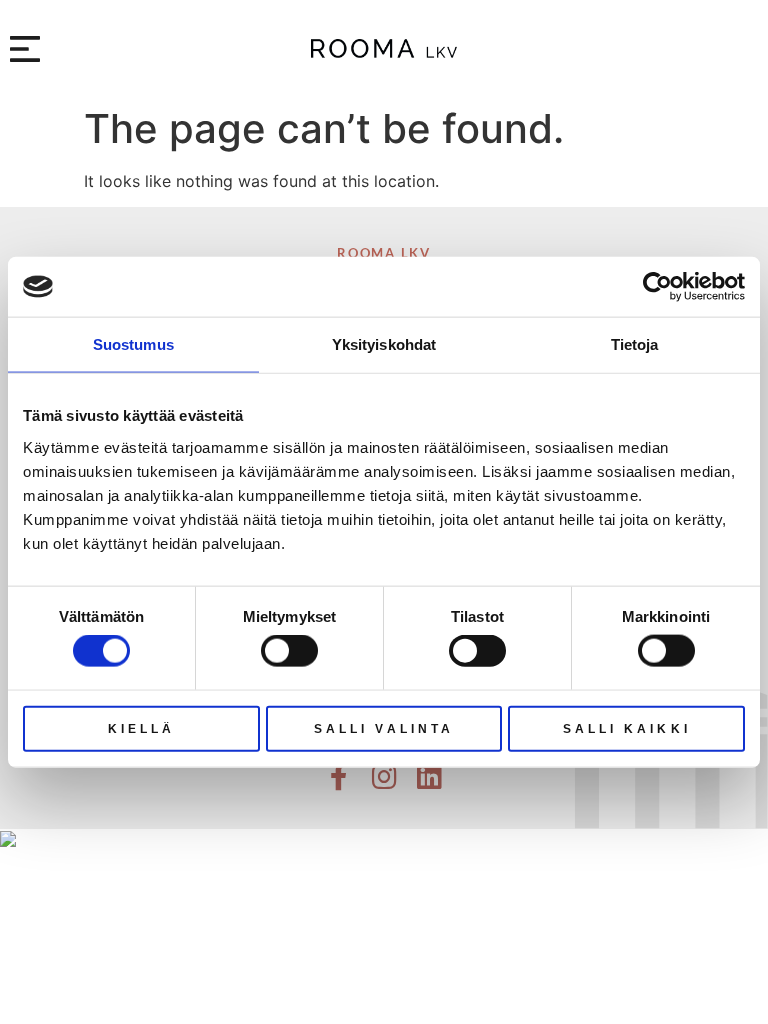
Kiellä (142, 728)
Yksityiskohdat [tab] (384, 344)
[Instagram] (384, 777)
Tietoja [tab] (635, 344)
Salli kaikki (627, 728)
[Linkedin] (429, 777)
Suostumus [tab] (133, 344)
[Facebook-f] (339, 777)
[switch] (289, 651)
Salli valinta (384, 728)
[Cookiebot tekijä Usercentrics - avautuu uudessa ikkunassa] (657, 287)
